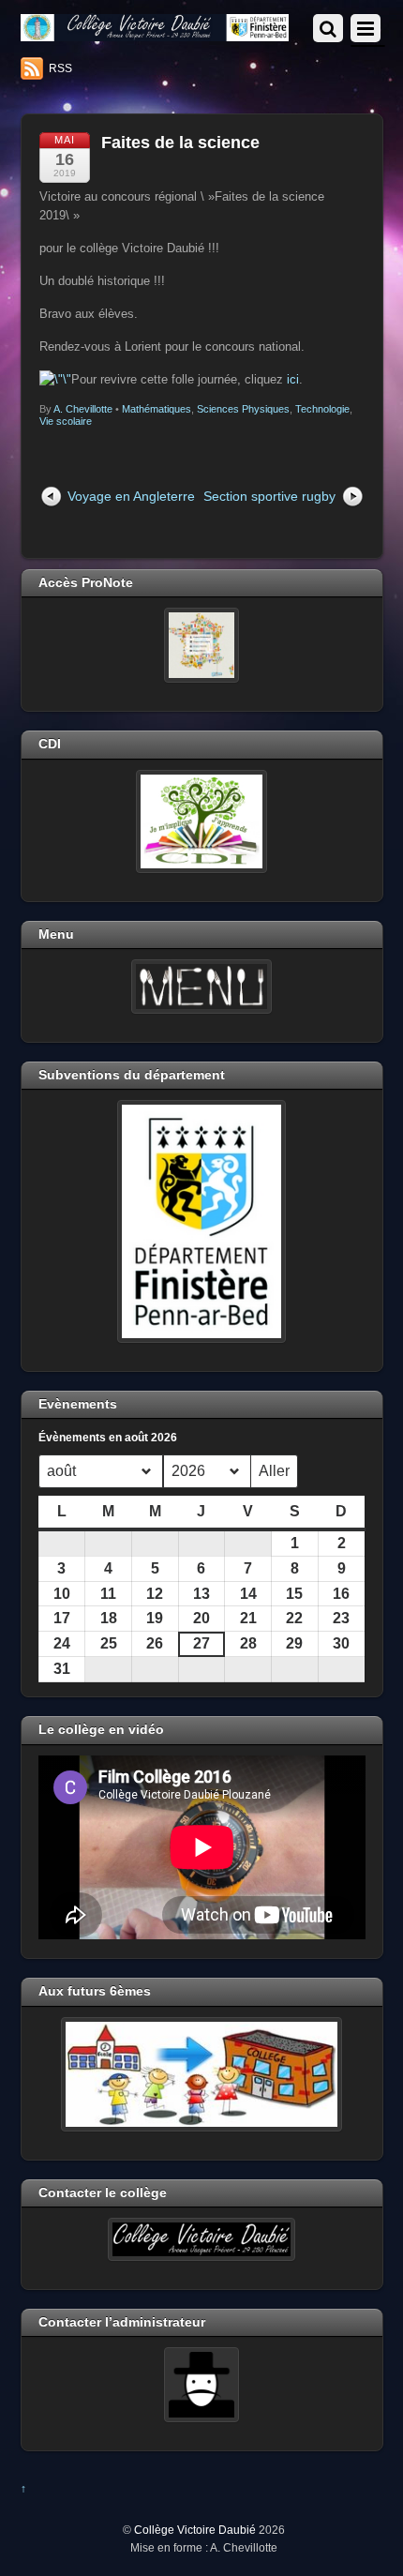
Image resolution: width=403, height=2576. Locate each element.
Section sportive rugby (269, 496)
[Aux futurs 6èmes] (202, 2074)
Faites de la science (180, 143)
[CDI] (202, 821)
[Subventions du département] (202, 1221)
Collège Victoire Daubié (195, 2530)
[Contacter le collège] (202, 2239)
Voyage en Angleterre (131, 496)
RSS (60, 68)
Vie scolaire (66, 421)
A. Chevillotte (83, 409)
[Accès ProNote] (202, 645)
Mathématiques (157, 409)
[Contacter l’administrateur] (202, 2385)
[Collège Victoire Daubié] (155, 33)
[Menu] (202, 987)
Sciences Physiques (243, 409)
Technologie (322, 409)
